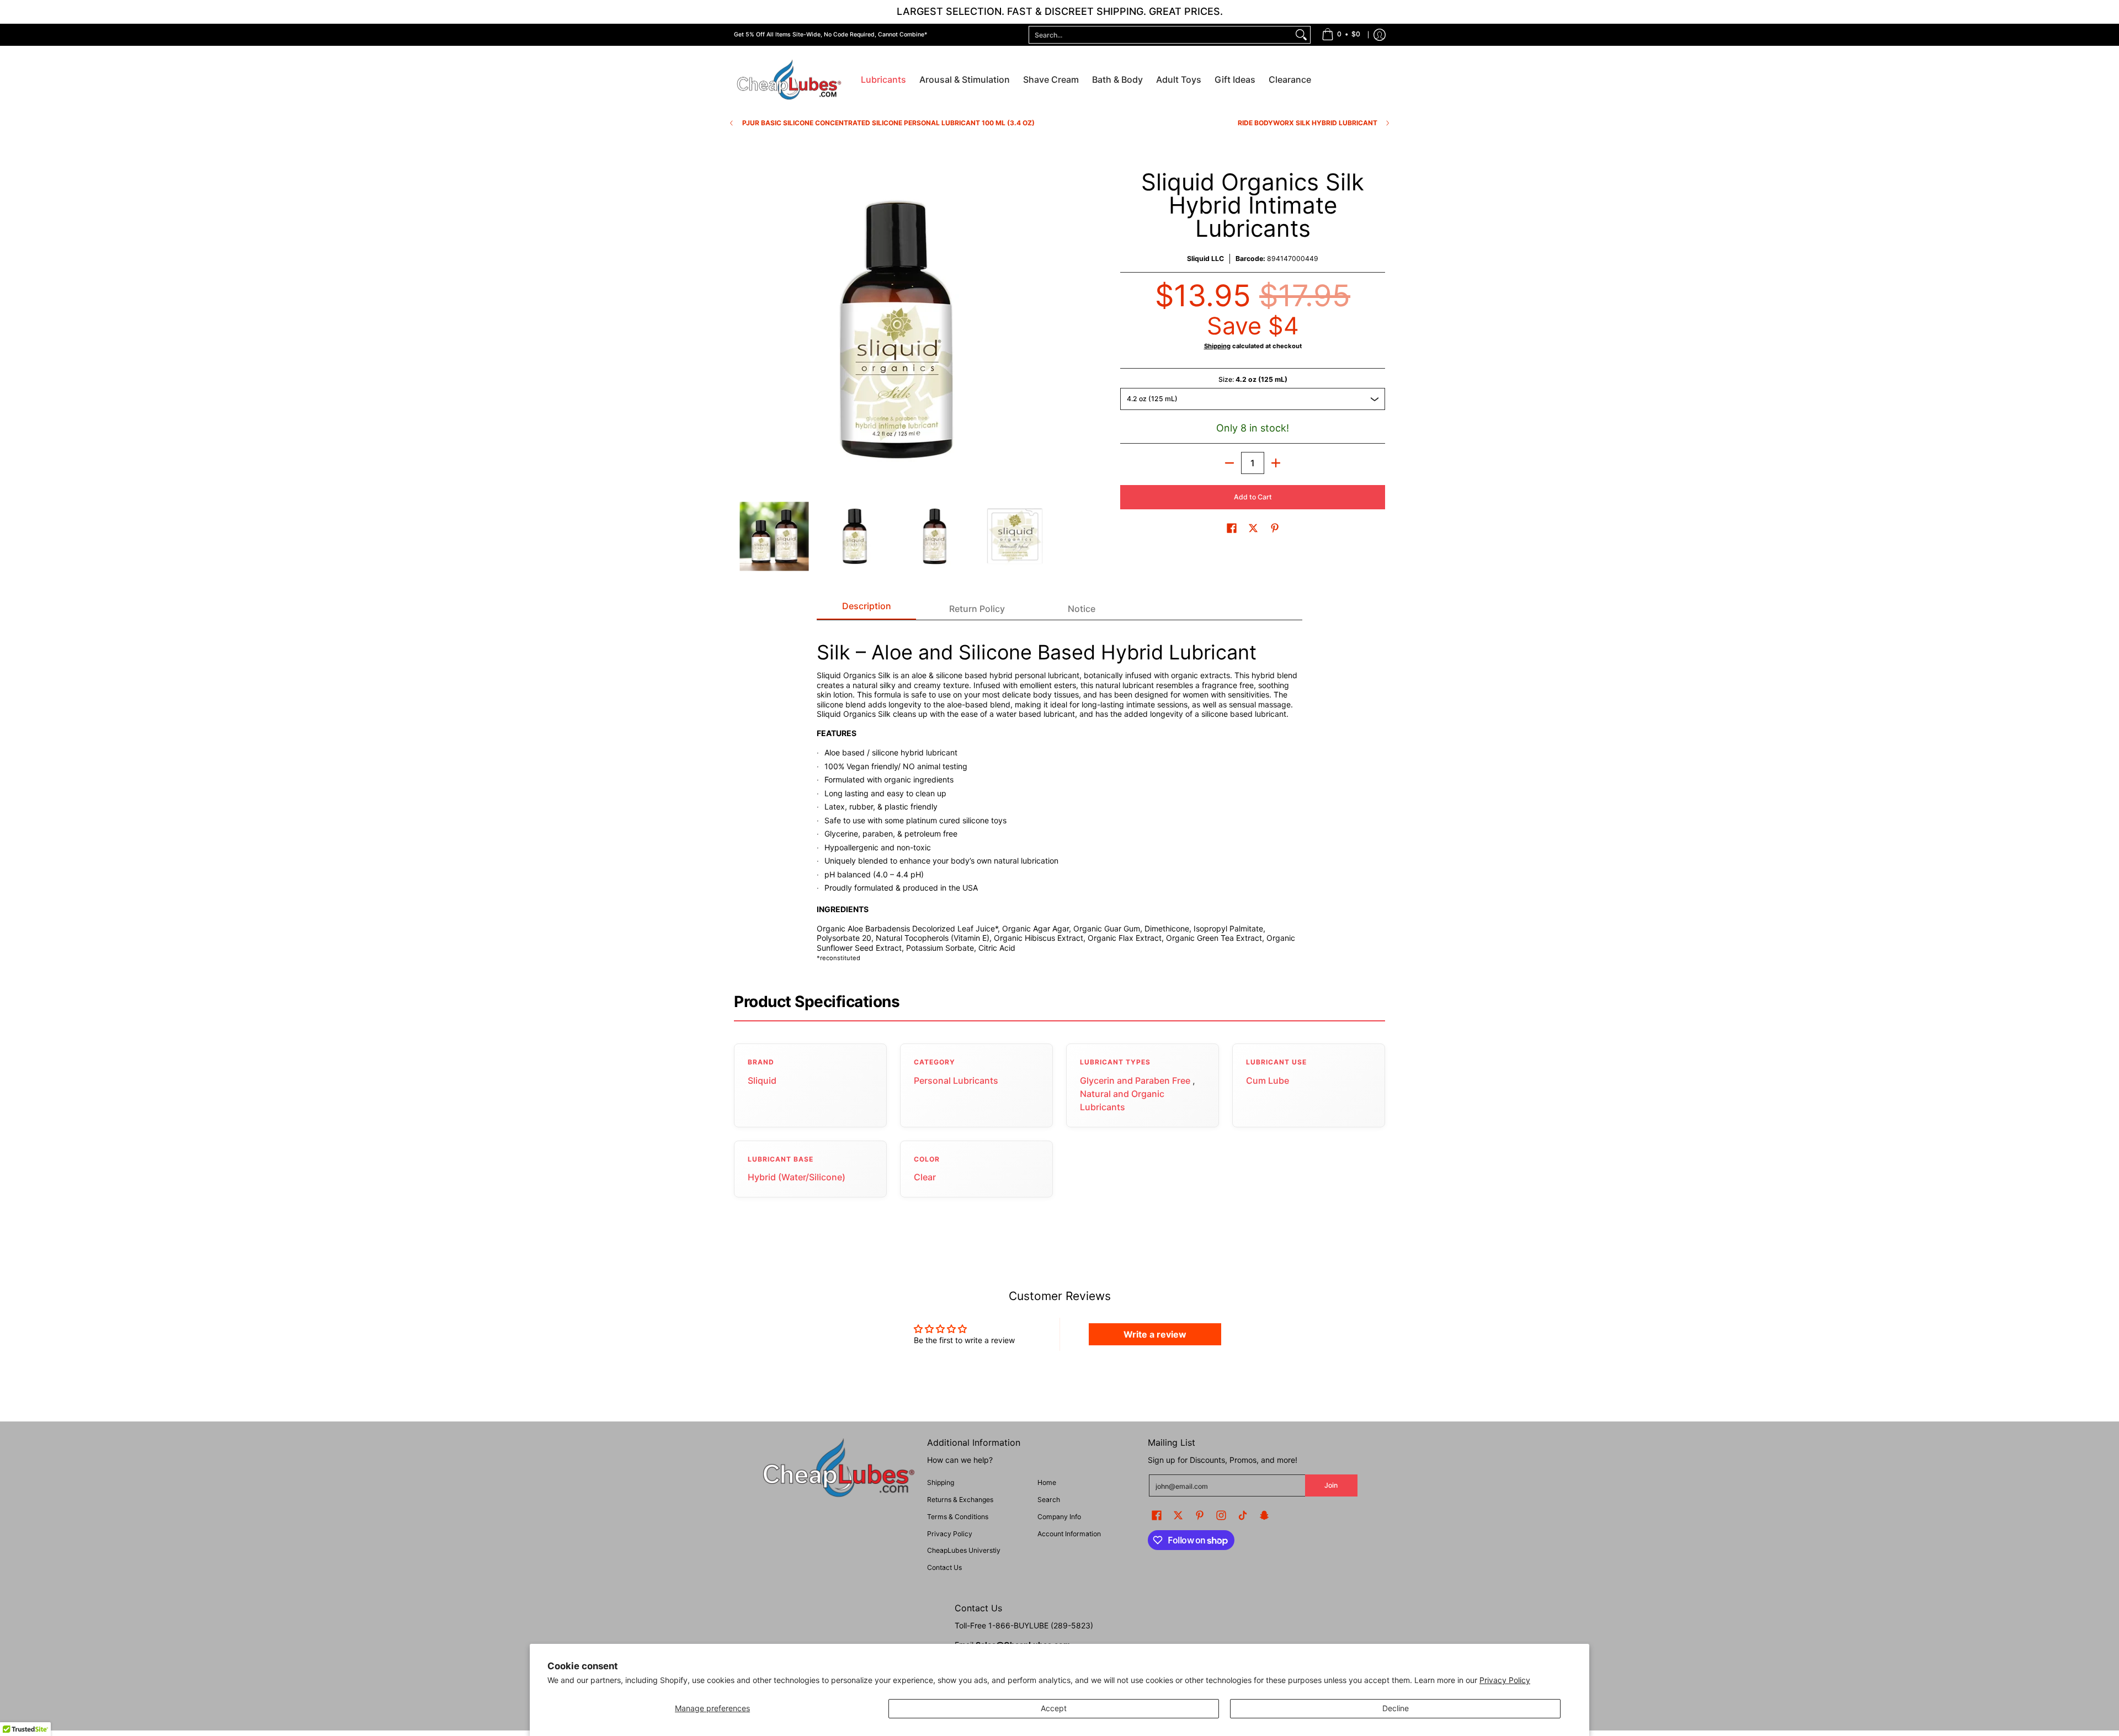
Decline (1396, 1708)
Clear (925, 1177)
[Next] (1046, 331)
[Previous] (742, 331)
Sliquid (762, 1080)
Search (1049, 1500)
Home (1047, 1482)
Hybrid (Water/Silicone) (797, 1177)
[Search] (1301, 35)
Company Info (1059, 1517)
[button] (1232, 528)
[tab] (866, 609)
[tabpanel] (1059, 796)
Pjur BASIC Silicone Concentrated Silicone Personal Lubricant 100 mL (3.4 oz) (888, 123)
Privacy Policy (1505, 1680)
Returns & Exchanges (960, 1500)
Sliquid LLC (1205, 259)
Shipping (1217, 346)
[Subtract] (1229, 463)
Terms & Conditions (958, 1517)
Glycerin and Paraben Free (1135, 1080)
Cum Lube (1268, 1080)
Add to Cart (1253, 497)
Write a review (1155, 1334)
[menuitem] (1341, 35)
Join (1331, 1485)
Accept (1054, 1708)
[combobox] (1161, 35)
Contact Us (944, 1567)
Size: (1253, 379)
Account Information (1069, 1534)
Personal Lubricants (956, 1080)
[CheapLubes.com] (789, 80)
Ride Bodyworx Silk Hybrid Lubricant (1308, 123)
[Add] (1276, 463)
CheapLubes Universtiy (964, 1550)
